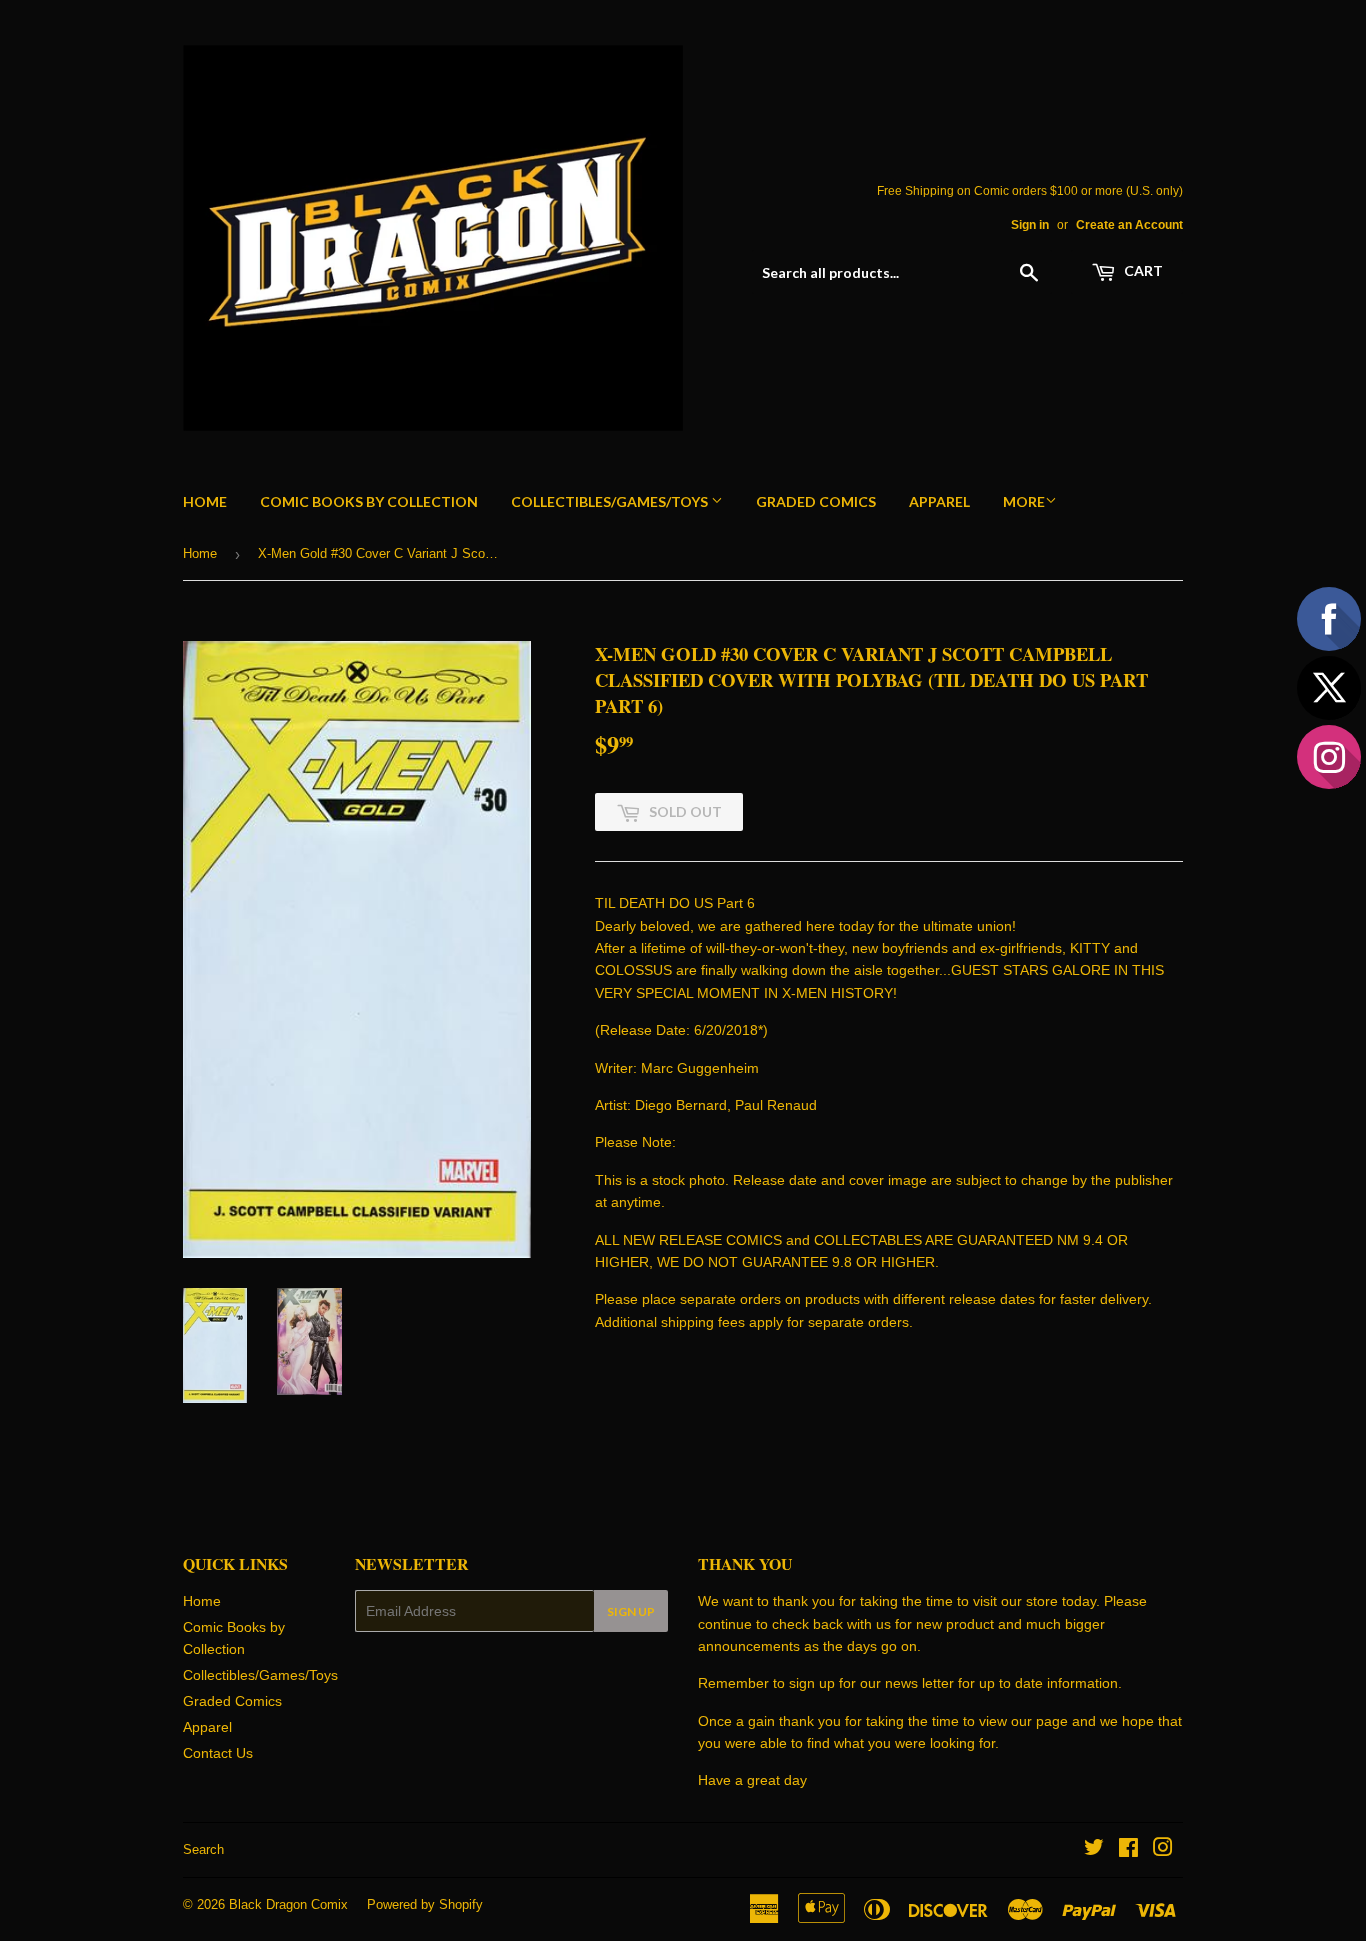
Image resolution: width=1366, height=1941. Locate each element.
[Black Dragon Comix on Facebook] (1128, 1850)
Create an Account (1129, 225)
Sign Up (631, 1611)
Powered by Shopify (425, 1904)
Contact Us (218, 1753)
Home (205, 501)
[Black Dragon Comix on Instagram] (1163, 1850)
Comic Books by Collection (369, 501)
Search (203, 1849)
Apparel (939, 501)
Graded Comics (816, 501)
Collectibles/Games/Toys (611, 501)
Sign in (1030, 225)
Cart (1142, 270)
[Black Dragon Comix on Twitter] (1094, 1850)
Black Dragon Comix (288, 1904)
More (1024, 501)
